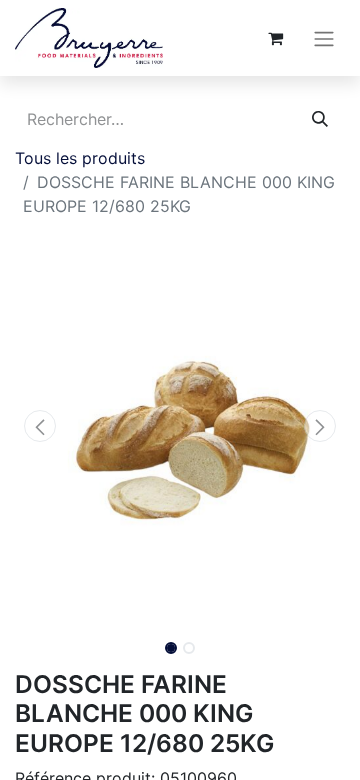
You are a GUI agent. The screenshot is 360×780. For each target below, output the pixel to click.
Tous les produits (80, 158)
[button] (40, 426)
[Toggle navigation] (324, 38)
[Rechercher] (320, 119)
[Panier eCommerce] (275, 38)
